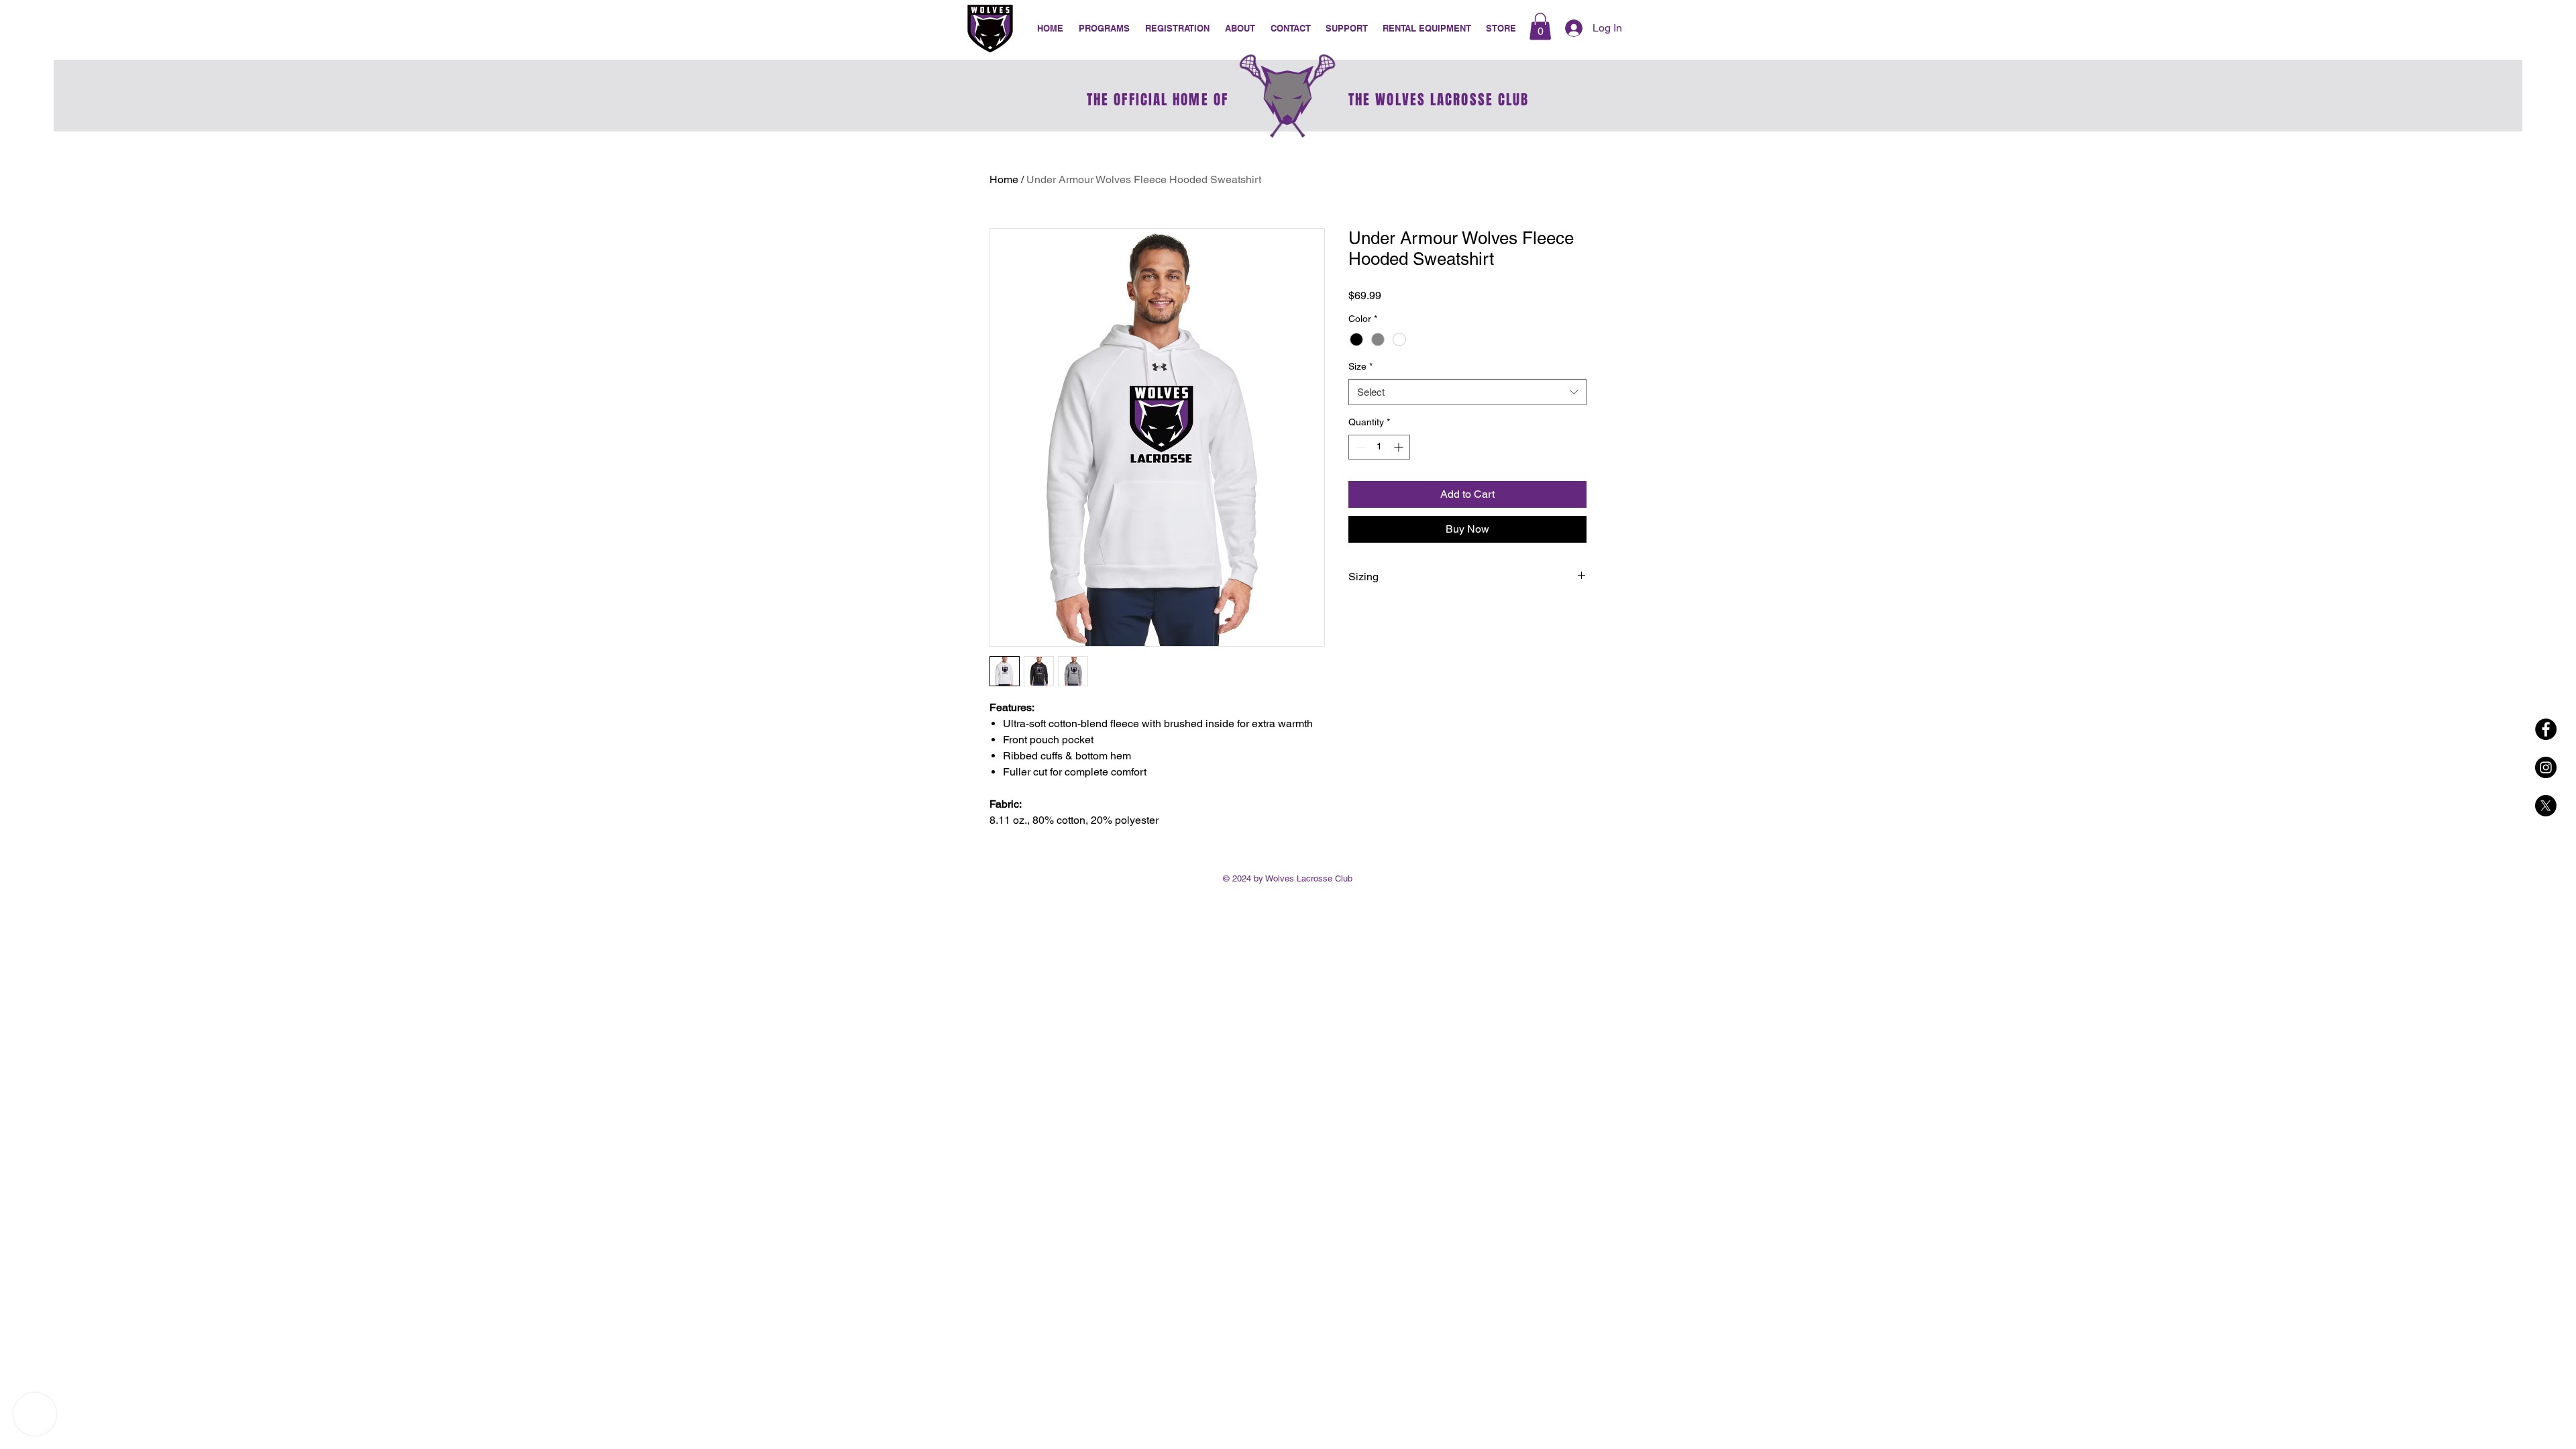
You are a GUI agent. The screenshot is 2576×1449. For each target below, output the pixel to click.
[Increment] (1400, 447)
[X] (2546, 806)
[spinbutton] (1379, 447)
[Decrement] (1359, 447)
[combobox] (1467, 392)
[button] (1347, 29)
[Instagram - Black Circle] (2546, 767)
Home (1004, 179)
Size (1360, 366)
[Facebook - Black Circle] (2546, 729)
